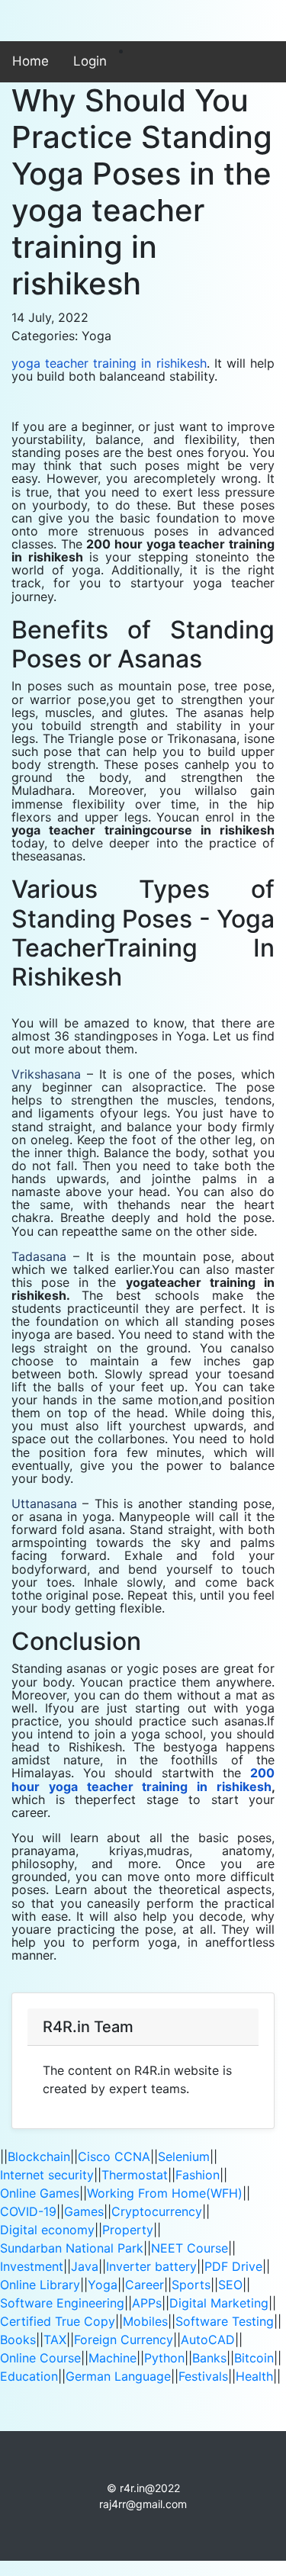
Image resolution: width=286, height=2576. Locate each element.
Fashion (198, 2175)
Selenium (184, 2156)
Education (29, 2376)
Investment (32, 2266)
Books (18, 2340)
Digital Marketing (219, 2303)
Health (254, 2376)
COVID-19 (28, 2211)
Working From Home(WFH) (165, 2193)
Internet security (47, 2175)
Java (85, 2266)
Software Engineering (62, 2303)
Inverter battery (151, 2266)
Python (164, 2358)
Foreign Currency (124, 2340)
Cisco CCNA (114, 2156)
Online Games (40, 2193)
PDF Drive (233, 2266)
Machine (112, 2358)
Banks (209, 2358)
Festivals (203, 2376)
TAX (55, 2340)
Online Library (40, 2285)
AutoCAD (208, 2340)
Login (90, 61)
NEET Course (190, 2248)
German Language (118, 2376)
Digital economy (47, 2230)
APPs (147, 2303)
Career (145, 2285)
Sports (191, 2285)
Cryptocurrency (157, 2211)
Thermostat (135, 2175)
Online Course (40, 2358)
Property (128, 2230)
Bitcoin (254, 2358)
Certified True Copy (58, 2321)
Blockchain (39, 2156)
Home (31, 61)
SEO (230, 2285)
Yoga (103, 2285)
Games (84, 2211)
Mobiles (145, 2321)
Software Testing (225, 2321)
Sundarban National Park (72, 2248)
